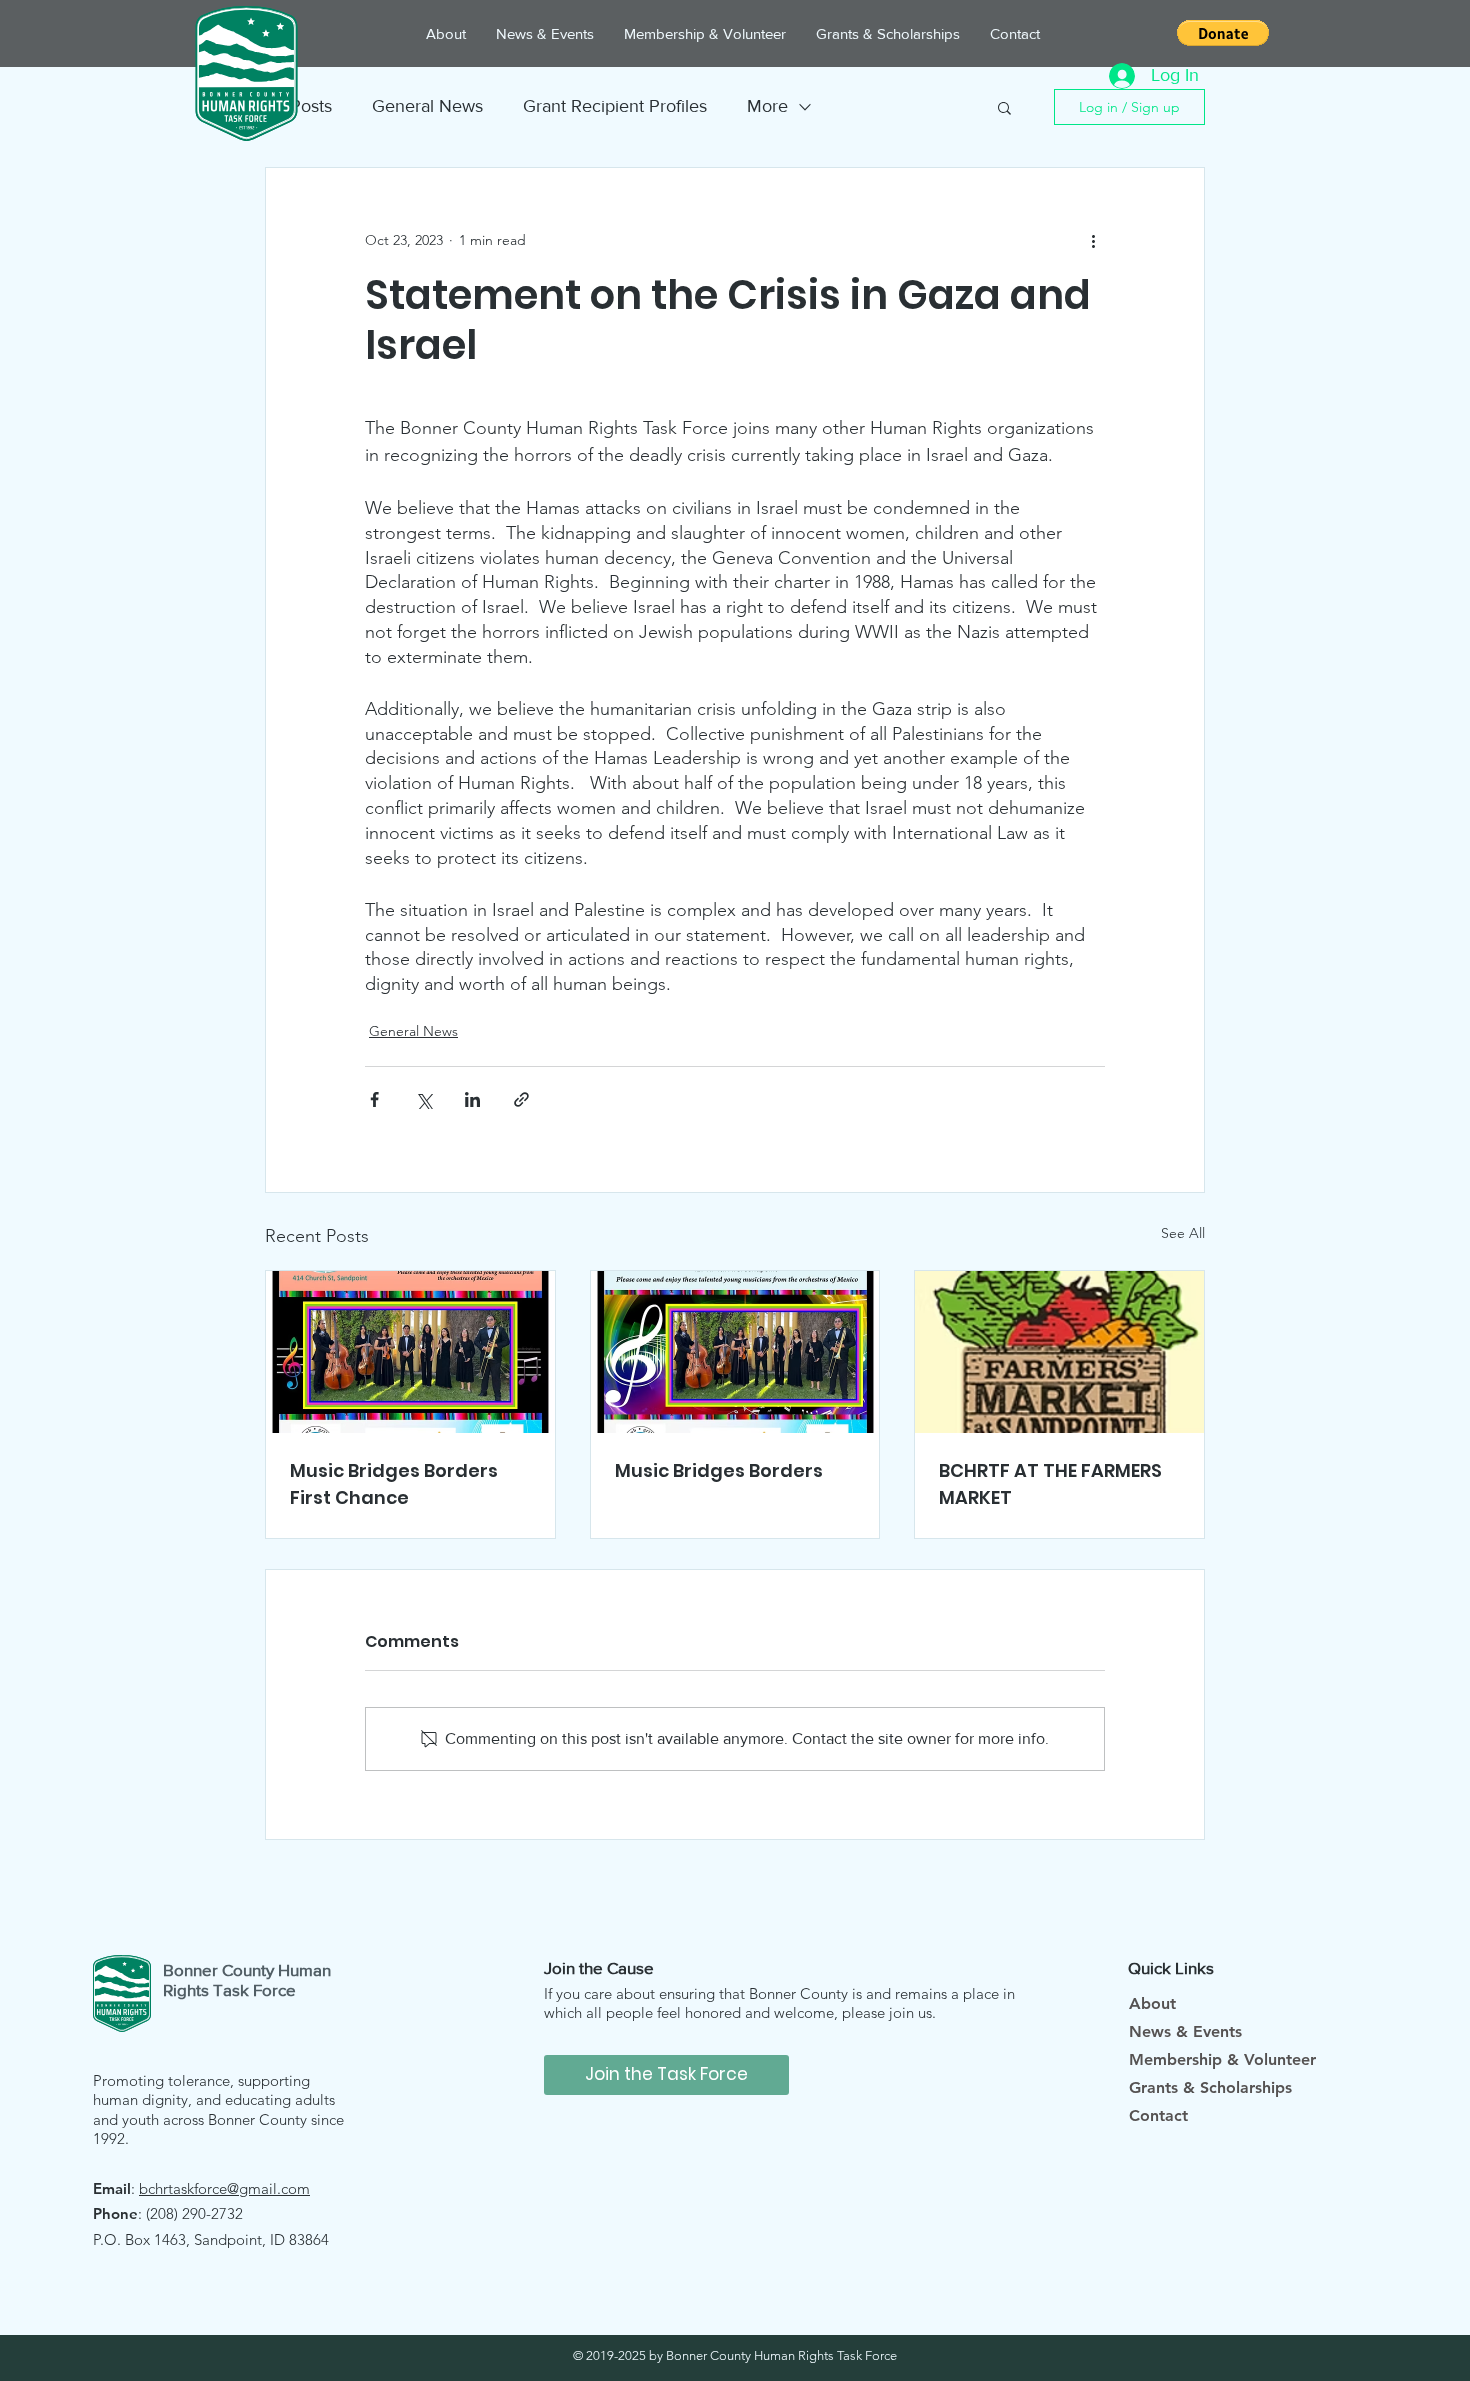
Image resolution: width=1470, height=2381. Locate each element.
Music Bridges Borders (719, 1470)
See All (1183, 1233)
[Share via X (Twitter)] (423, 1099)
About (1152, 2003)
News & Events (1185, 2031)
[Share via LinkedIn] (472, 1099)
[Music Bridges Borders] (735, 1352)
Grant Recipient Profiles (615, 106)
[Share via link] (521, 1099)
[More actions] (1093, 240)
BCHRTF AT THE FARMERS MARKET (1050, 1484)
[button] (1223, 33)
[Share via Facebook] (374, 1099)
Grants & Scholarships (1210, 2087)
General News (427, 106)
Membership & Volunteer (1222, 2059)
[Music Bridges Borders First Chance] (410, 1352)
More (767, 106)
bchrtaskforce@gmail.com (224, 2188)
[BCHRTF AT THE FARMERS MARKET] (1059, 1352)
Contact (1158, 2115)
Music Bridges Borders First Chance (394, 1484)
